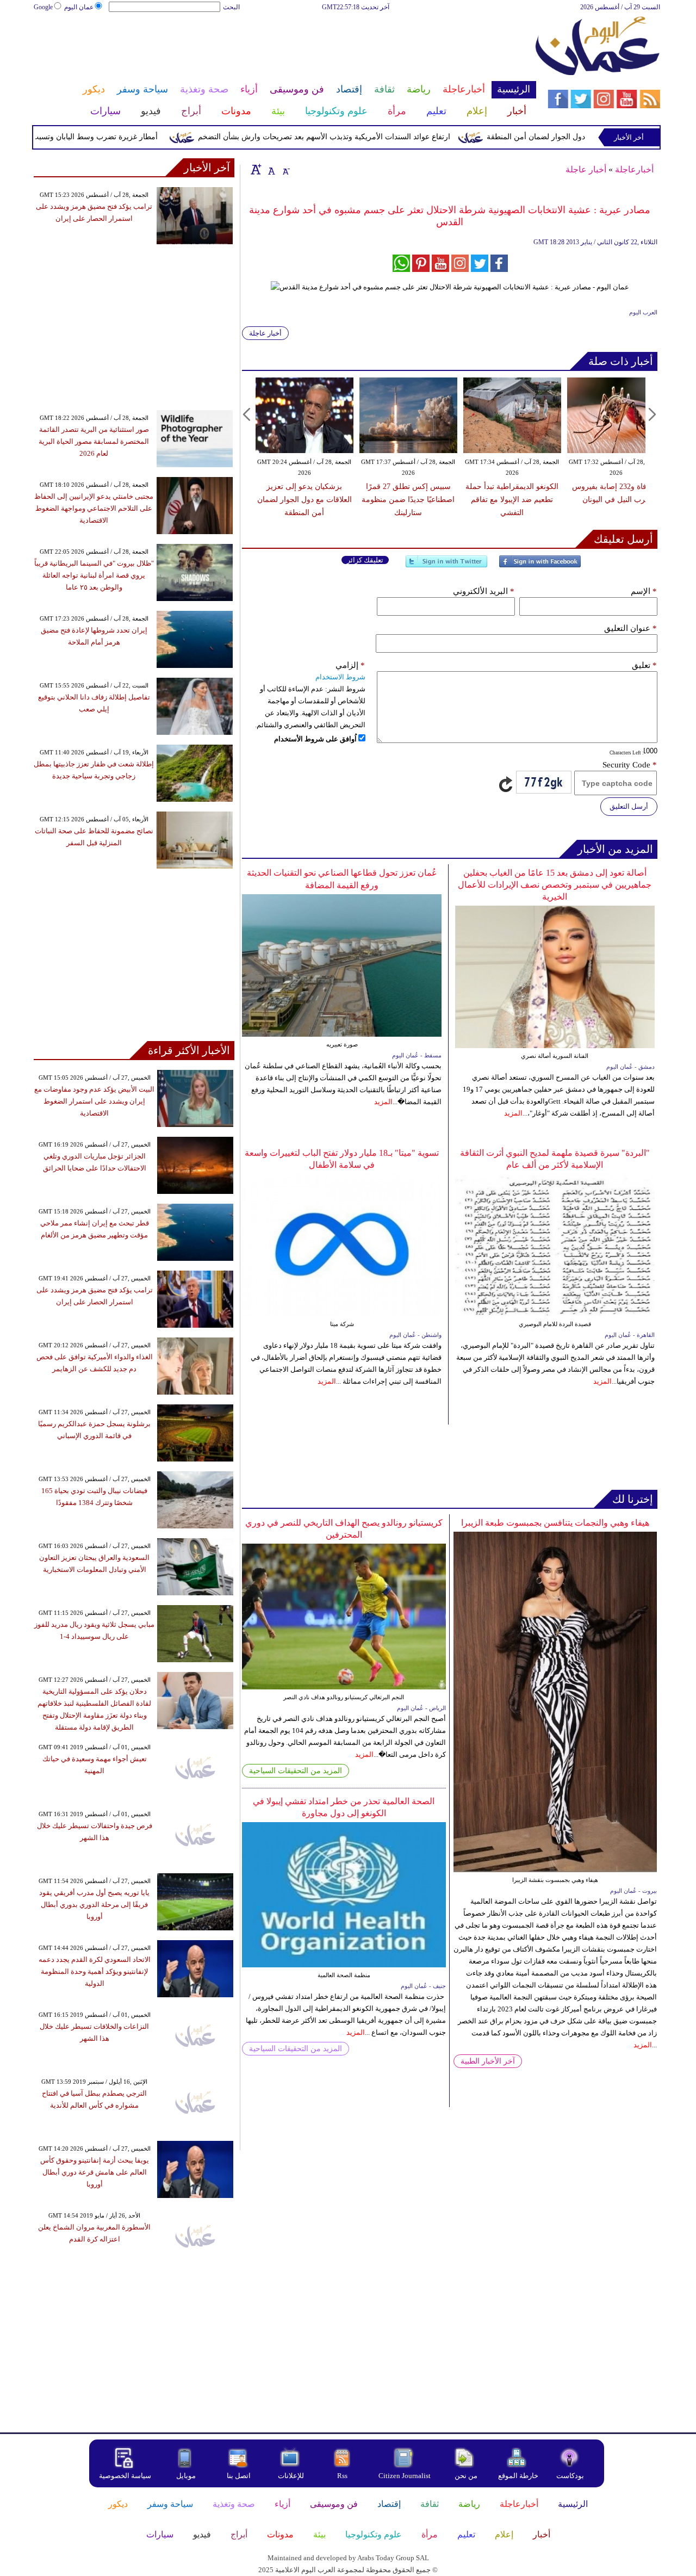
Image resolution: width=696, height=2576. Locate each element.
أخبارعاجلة (634, 169)
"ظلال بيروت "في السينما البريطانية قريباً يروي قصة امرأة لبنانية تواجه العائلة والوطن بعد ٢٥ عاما (94, 575)
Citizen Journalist (405, 2476)
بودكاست (570, 2476)
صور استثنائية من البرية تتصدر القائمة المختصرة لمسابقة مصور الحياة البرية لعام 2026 (94, 441)
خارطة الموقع (518, 2476)
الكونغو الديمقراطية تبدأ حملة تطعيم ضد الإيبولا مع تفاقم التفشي (512, 500)
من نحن (466, 2476)
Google (43, 7)
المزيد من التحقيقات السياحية (296, 1771)
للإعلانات (291, 2476)
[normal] (270, 169)
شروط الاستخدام (340, 677)
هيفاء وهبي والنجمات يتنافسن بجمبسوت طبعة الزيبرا (555, 1523)
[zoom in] (256, 169)
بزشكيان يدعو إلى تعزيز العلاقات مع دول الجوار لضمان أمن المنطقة (304, 500)
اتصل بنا (239, 2476)
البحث (231, 7)
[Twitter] (446, 566)
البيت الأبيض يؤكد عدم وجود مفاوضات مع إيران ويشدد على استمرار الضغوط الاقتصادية (94, 1101)
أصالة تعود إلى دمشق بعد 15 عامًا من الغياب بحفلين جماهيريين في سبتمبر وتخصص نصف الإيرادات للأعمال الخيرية (555, 885)
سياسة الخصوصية (125, 2476)
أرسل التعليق (629, 806)
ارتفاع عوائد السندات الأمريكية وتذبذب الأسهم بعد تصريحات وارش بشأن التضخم (362, 137)
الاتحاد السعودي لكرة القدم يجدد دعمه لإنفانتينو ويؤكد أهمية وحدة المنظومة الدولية (95, 1971)
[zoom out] (285, 169)
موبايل (187, 2476)
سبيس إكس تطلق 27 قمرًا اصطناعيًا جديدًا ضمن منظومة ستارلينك (408, 500)
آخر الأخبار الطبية (488, 2061)
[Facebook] (540, 566)
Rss (343, 2476)
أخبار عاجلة (586, 169)
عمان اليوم (79, 7)
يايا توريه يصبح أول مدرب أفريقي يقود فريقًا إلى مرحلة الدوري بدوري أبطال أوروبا (94, 1905)
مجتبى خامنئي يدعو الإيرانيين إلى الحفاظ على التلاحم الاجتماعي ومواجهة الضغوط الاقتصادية (94, 508)
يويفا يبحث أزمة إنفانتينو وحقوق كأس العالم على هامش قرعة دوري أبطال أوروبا (95, 2172)
